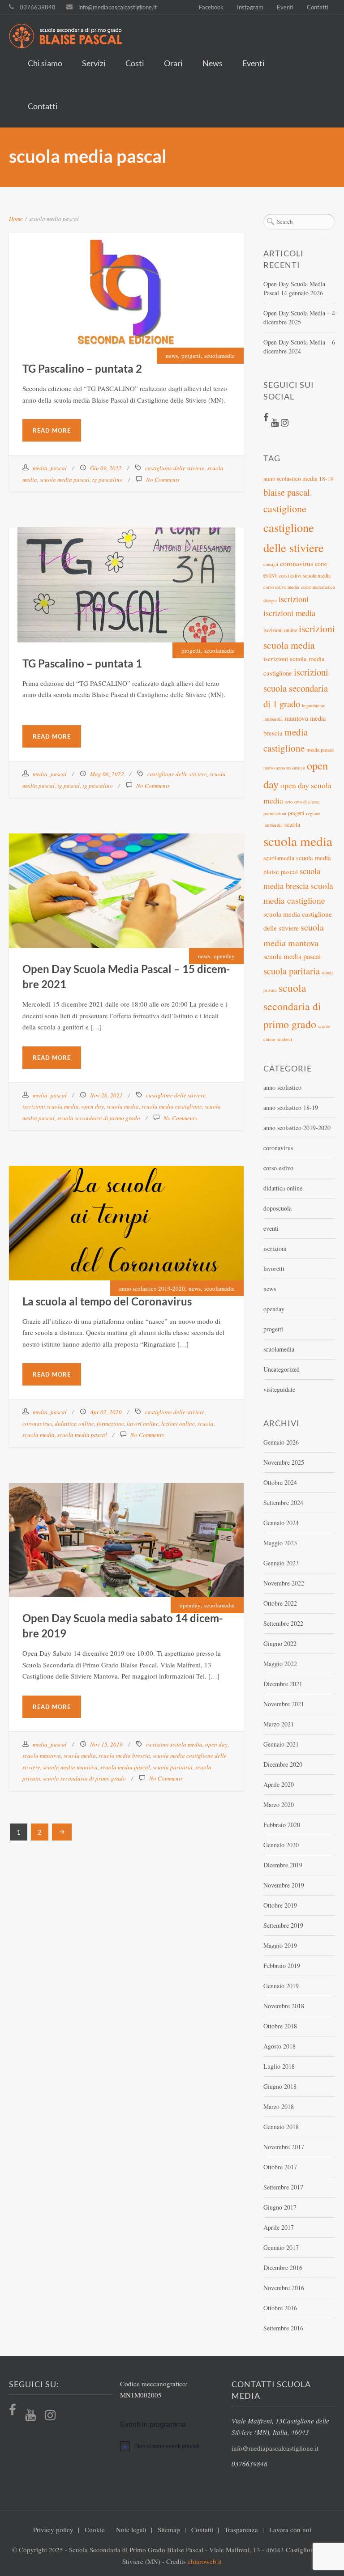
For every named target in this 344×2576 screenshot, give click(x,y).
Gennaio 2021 (281, 1744)
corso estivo (278, 1168)
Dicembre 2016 (283, 2268)
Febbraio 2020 (282, 1825)
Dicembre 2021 (283, 1684)
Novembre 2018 (284, 2006)
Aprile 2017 (279, 2227)
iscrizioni (294, 599)
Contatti (318, 7)
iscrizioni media (289, 613)
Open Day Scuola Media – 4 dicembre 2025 (299, 317)
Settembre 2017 (283, 2187)
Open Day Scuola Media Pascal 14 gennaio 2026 (294, 288)
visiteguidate (279, 1389)
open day (93, 1106)
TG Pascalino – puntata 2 (127, 272)
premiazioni (275, 813)
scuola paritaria (173, 1767)
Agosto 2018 (279, 2046)
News (213, 63)
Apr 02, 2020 (106, 1412)
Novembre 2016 (284, 2288)
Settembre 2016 (283, 2328)
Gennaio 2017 (281, 2247)
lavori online (143, 1424)
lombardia (273, 719)
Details (149, 295)
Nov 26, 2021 (106, 1095)
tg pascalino (107, 480)
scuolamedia (219, 356)
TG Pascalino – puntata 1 (127, 567)
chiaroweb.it (205, 2561)
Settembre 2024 (283, 1503)
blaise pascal (287, 492)
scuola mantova (42, 1756)
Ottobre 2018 (280, 2026)
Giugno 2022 (280, 1643)
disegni (270, 600)
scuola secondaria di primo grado (99, 1118)
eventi (271, 1228)
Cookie (95, 2529)
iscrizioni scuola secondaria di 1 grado (296, 688)
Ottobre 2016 (280, 2308)
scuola (206, 1424)
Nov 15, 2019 (106, 1744)
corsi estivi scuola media (305, 575)
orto (289, 802)
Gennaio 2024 (281, 1523)
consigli (271, 564)
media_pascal (50, 468)
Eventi (285, 7)
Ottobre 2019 (280, 1905)
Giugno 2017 (280, 2207)
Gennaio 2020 (281, 1845)
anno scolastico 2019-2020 (152, 1288)
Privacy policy (53, 2529)
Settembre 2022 (283, 1623)
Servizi (94, 63)
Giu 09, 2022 (106, 468)
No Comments (163, 480)
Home (16, 219)
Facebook (211, 7)
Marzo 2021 (279, 1724)
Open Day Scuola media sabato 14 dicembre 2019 (126, 1523)
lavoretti (274, 1269)
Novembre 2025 (284, 1462)
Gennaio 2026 (281, 1442)
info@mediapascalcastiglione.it (118, 7)
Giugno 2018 (280, 2086)
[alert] (172, 2446)
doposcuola (277, 1208)
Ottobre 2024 (280, 1482)
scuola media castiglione (172, 1106)
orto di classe (307, 802)
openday (224, 956)
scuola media (123, 1106)
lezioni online (178, 1424)
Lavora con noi (290, 2529)
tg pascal (69, 786)
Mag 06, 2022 (107, 774)
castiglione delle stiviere (175, 468)
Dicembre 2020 (283, 1764)
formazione (110, 1424)
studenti (285, 1039)
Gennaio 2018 (281, 2127)
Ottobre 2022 (280, 1603)
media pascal (320, 749)
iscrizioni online (280, 630)
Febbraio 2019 (282, 1966)
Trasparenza (241, 2529)
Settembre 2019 (283, 1925)
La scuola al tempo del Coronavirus (127, 1205)
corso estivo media (281, 587)
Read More (52, 430)
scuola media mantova (70, 1767)
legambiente (314, 706)
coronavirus (37, 1424)
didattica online (74, 1424)
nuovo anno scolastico (284, 768)
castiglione (285, 508)
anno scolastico (282, 1087)
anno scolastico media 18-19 (299, 479)
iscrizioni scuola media (51, 1106)
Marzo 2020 (279, 1804)
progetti (191, 356)
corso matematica (318, 587)
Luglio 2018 (279, 2066)
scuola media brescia (124, 1756)
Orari (173, 63)
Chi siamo (45, 63)
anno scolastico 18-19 (291, 1107)
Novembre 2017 (284, 2147)
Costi (135, 63)
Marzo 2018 (279, 2106)
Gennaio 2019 (281, 1986)
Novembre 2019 (284, 1885)
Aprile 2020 (279, 1784)
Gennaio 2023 (281, 1563)
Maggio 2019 (280, 1945)
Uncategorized (282, 1369)
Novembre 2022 (284, 1583)
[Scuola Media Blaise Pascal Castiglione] (165, 37)
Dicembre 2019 (283, 1865)
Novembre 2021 (284, 1704)
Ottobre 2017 (280, 2167)
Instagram (250, 7)
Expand (103, 295)
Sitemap (169, 2529)
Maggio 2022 (280, 1664)
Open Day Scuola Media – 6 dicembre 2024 (299, 346)
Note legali (131, 2529)
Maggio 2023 (280, 1543)
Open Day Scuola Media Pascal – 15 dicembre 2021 (127, 873)
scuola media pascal (65, 480)
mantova (296, 718)
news (172, 356)
